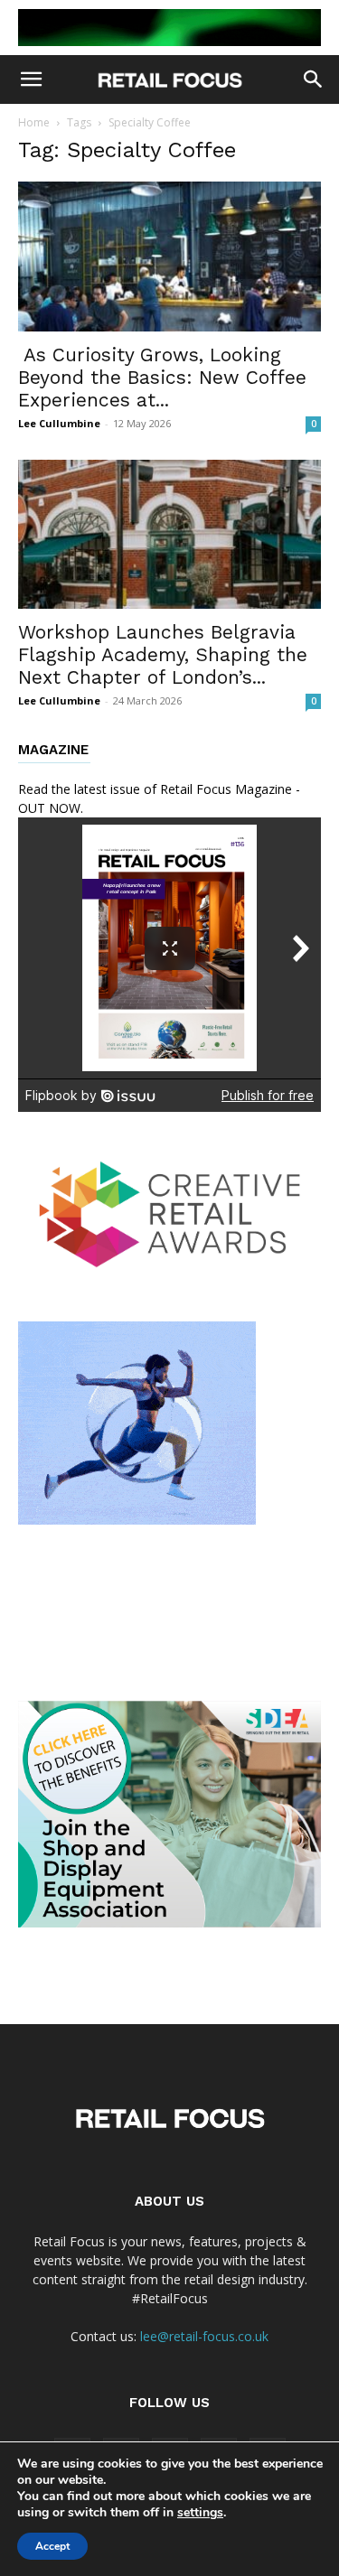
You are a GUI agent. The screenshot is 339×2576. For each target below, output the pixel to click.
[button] (31, 79)
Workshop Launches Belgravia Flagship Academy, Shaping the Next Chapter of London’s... (163, 654)
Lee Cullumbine (59, 423)
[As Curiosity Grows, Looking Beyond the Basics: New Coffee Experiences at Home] (169, 256)
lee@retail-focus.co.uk (204, 2336)
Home (34, 122)
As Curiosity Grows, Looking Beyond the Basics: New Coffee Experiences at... (162, 377)
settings (200, 2513)
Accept (52, 2546)
